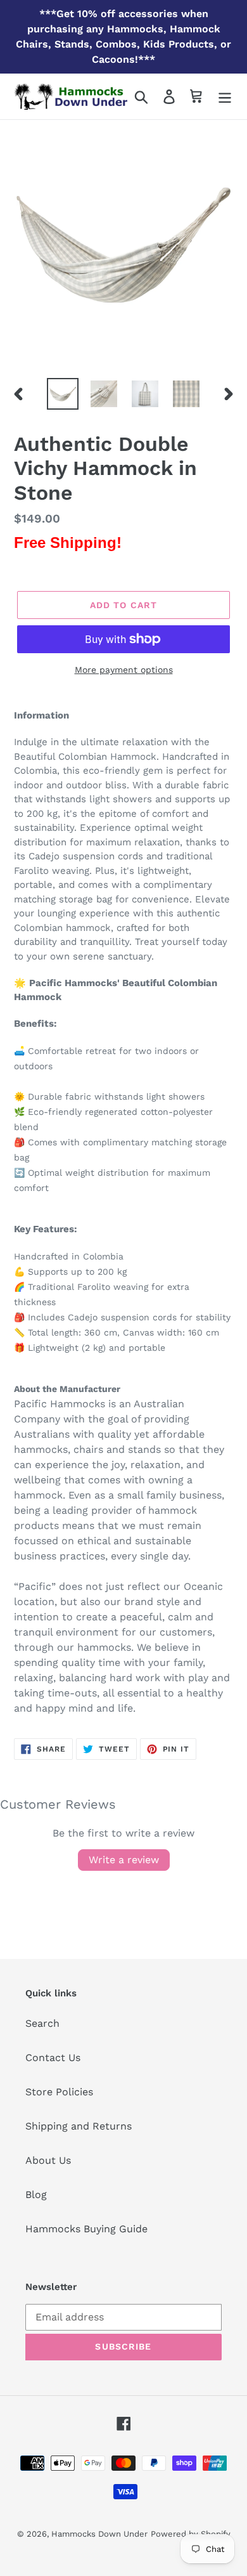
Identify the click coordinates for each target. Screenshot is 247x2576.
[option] (63, 394)
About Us (48, 2160)
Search (42, 2023)
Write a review (124, 1860)
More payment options (124, 670)
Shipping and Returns (79, 2126)
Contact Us (53, 2058)
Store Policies (59, 2092)
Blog (36, 2195)
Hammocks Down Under (99, 2534)
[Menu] (225, 97)
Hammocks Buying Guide (86, 2229)
